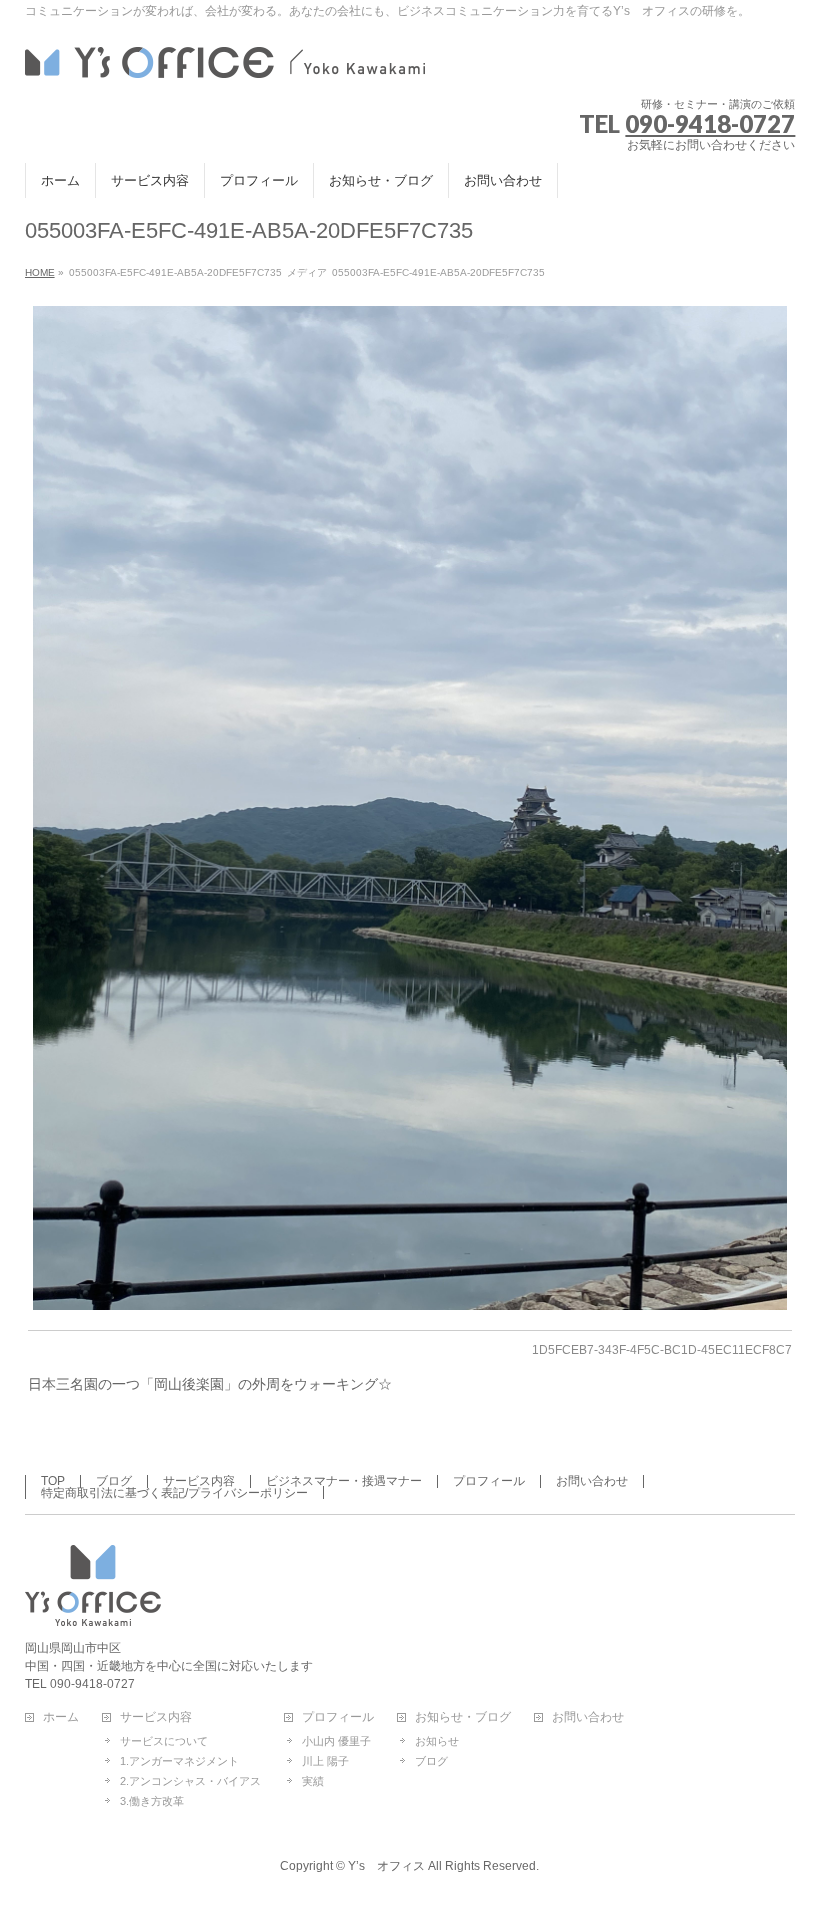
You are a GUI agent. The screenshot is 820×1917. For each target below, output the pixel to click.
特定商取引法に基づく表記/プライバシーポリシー (174, 1493)
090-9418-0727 (710, 123)
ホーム (61, 1717)
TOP (53, 1481)
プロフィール (489, 1481)
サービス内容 (199, 1481)
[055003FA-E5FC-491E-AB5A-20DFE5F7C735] (409, 808)
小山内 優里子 (336, 1741)
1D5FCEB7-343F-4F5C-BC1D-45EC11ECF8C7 (662, 1350)
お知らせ (437, 1741)
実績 (313, 1781)
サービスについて (164, 1741)
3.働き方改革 (152, 1801)
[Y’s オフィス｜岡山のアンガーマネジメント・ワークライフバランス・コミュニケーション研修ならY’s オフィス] (225, 59)
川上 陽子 (325, 1761)
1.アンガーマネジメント (179, 1761)
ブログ (114, 1481)
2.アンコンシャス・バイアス (190, 1781)
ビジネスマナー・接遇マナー (344, 1481)
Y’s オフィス (386, 1866)
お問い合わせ (592, 1481)
